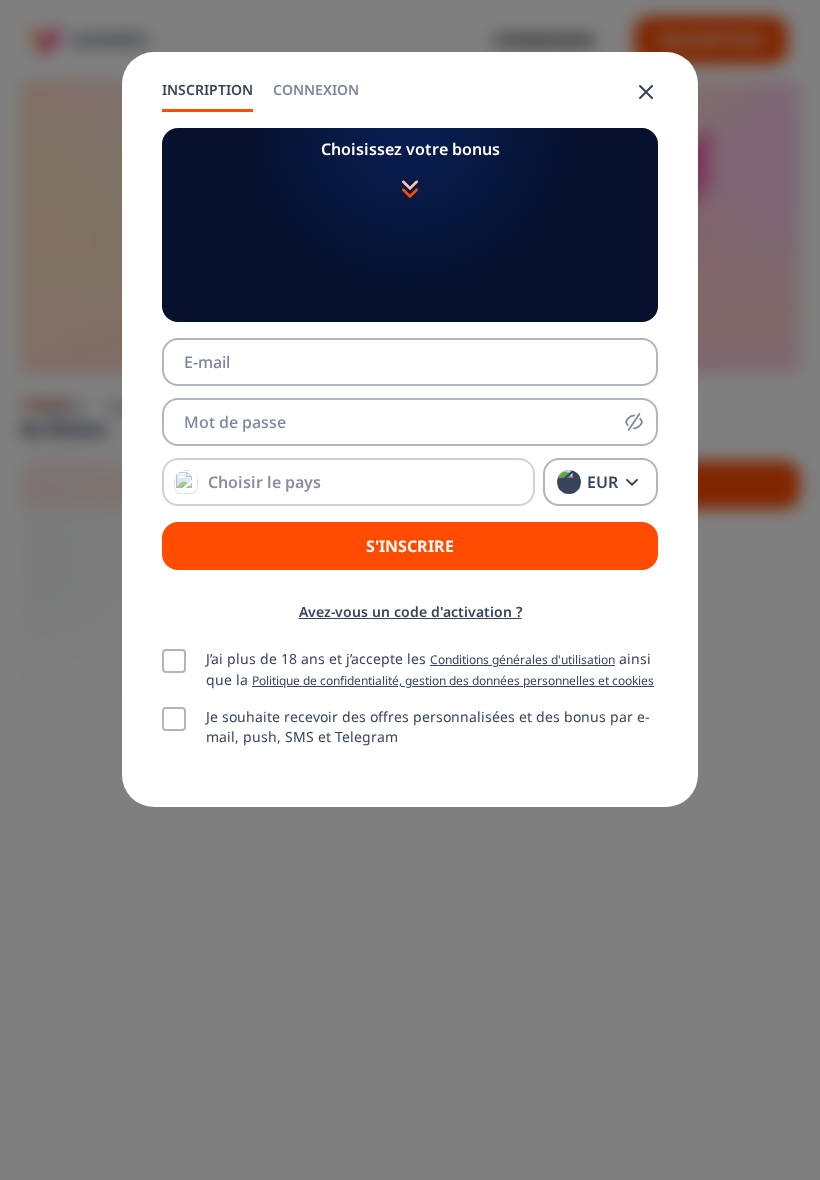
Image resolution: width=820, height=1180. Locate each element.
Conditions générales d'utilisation (522, 659)
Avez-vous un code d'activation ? (410, 611)
